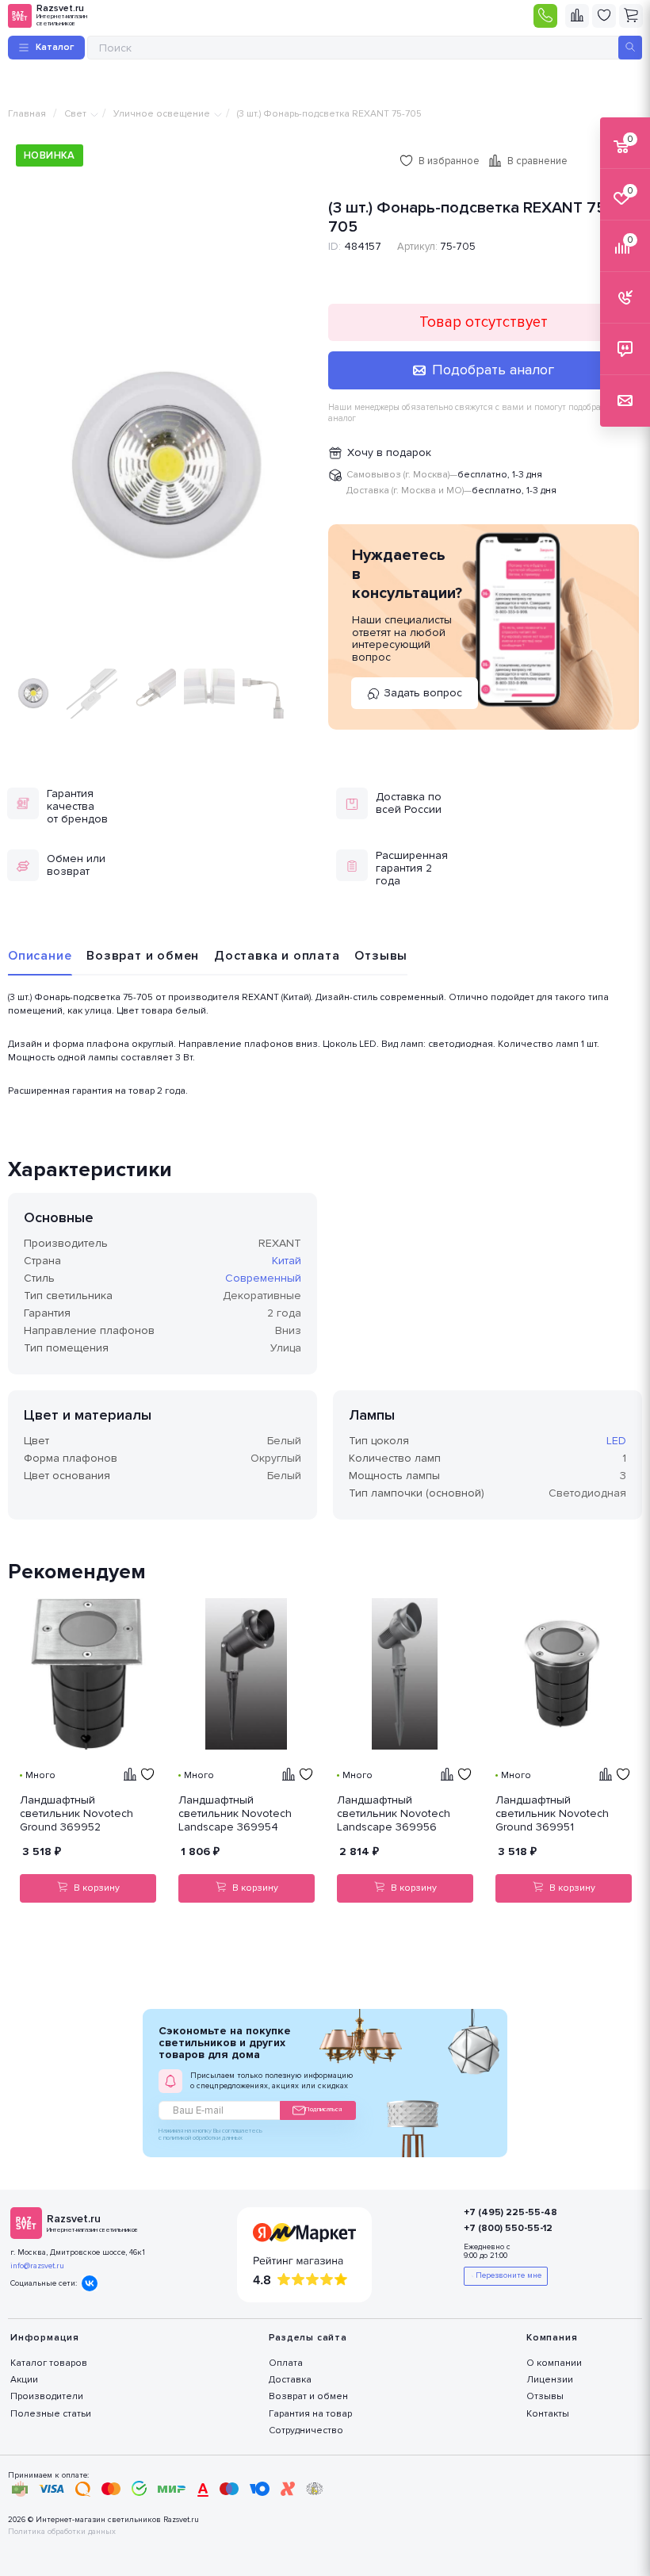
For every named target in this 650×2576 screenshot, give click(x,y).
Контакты (548, 2414)
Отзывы (381, 956)
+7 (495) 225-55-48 (510, 2212)
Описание (40, 956)
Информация (45, 2338)
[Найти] (630, 48)
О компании (554, 2363)
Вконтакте (90, 2283)
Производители (47, 2396)
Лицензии (550, 2380)
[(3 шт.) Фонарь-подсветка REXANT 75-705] (166, 470)
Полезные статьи (51, 2414)
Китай (287, 1261)
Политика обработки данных (62, 2532)
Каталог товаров (49, 2363)
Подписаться (323, 2109)
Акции (24, 2380)
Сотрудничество (306, 2430)
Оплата (286, 2363)
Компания (552, 2338)
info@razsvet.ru (37, 2266)
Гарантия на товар (310, 2414)
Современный (263, 1278)
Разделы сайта (308, 2338)
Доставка (290, 2380)
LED (616, 1441)
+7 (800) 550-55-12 (508, 2228)
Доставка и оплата (277, 956)
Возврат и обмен (143, 956)
